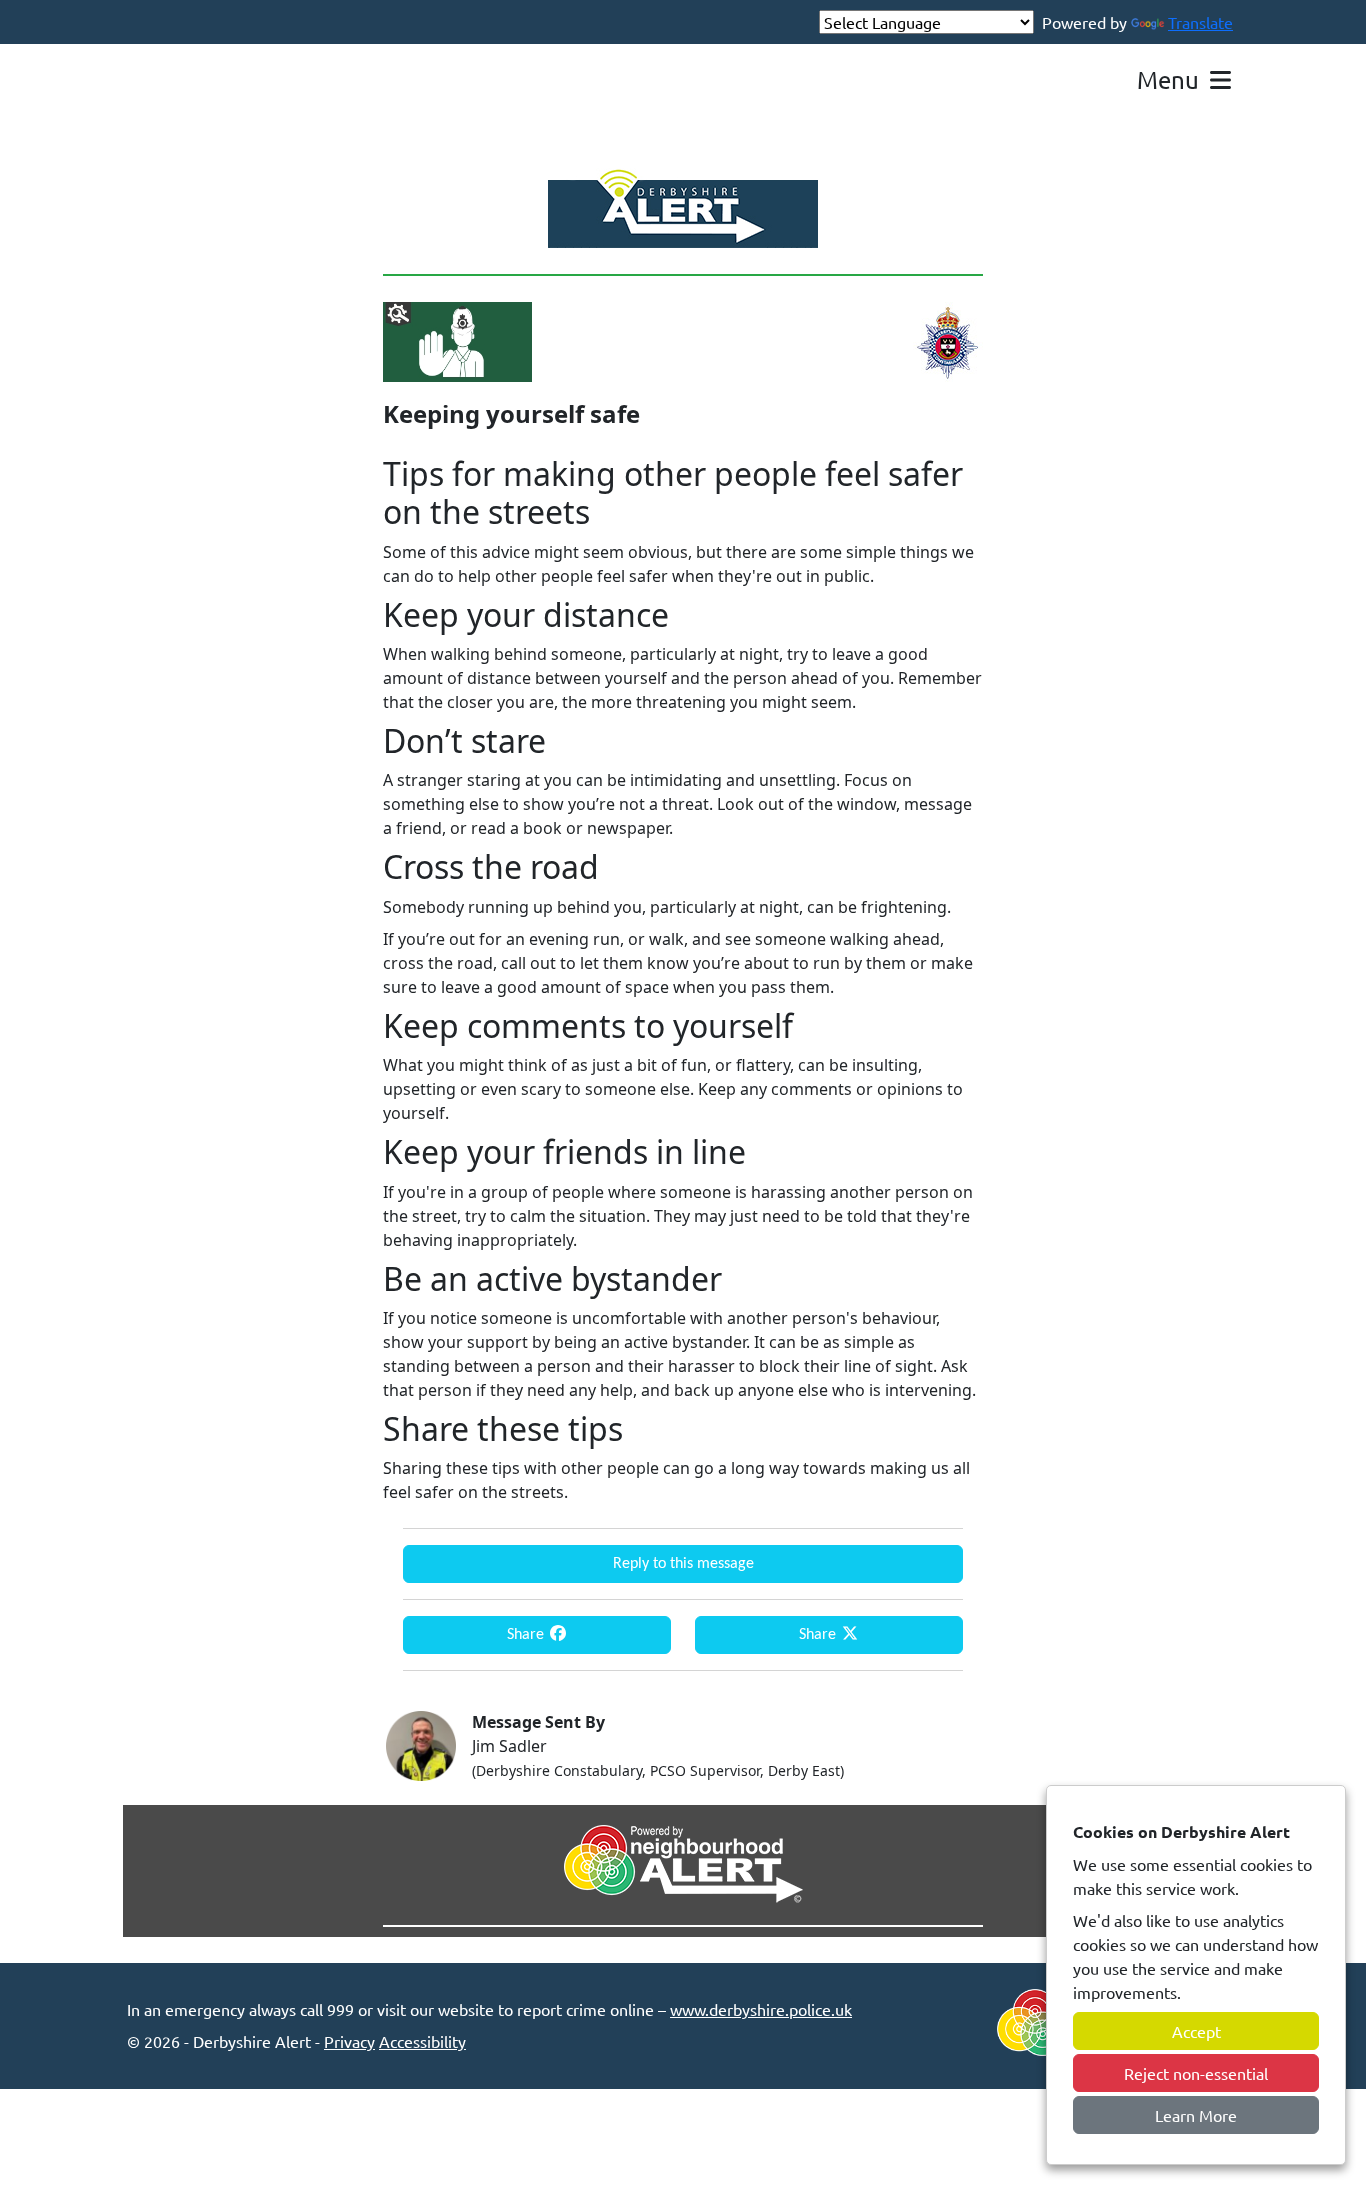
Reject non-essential (1196, 2073)
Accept (1196, 2031)
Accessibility (422, 2041)
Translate (1200, 22)
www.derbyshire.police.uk (761, 2009)
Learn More (1196, 2115)
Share (527, 1635)
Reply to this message (683, 1564)
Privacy (349, 2041)
